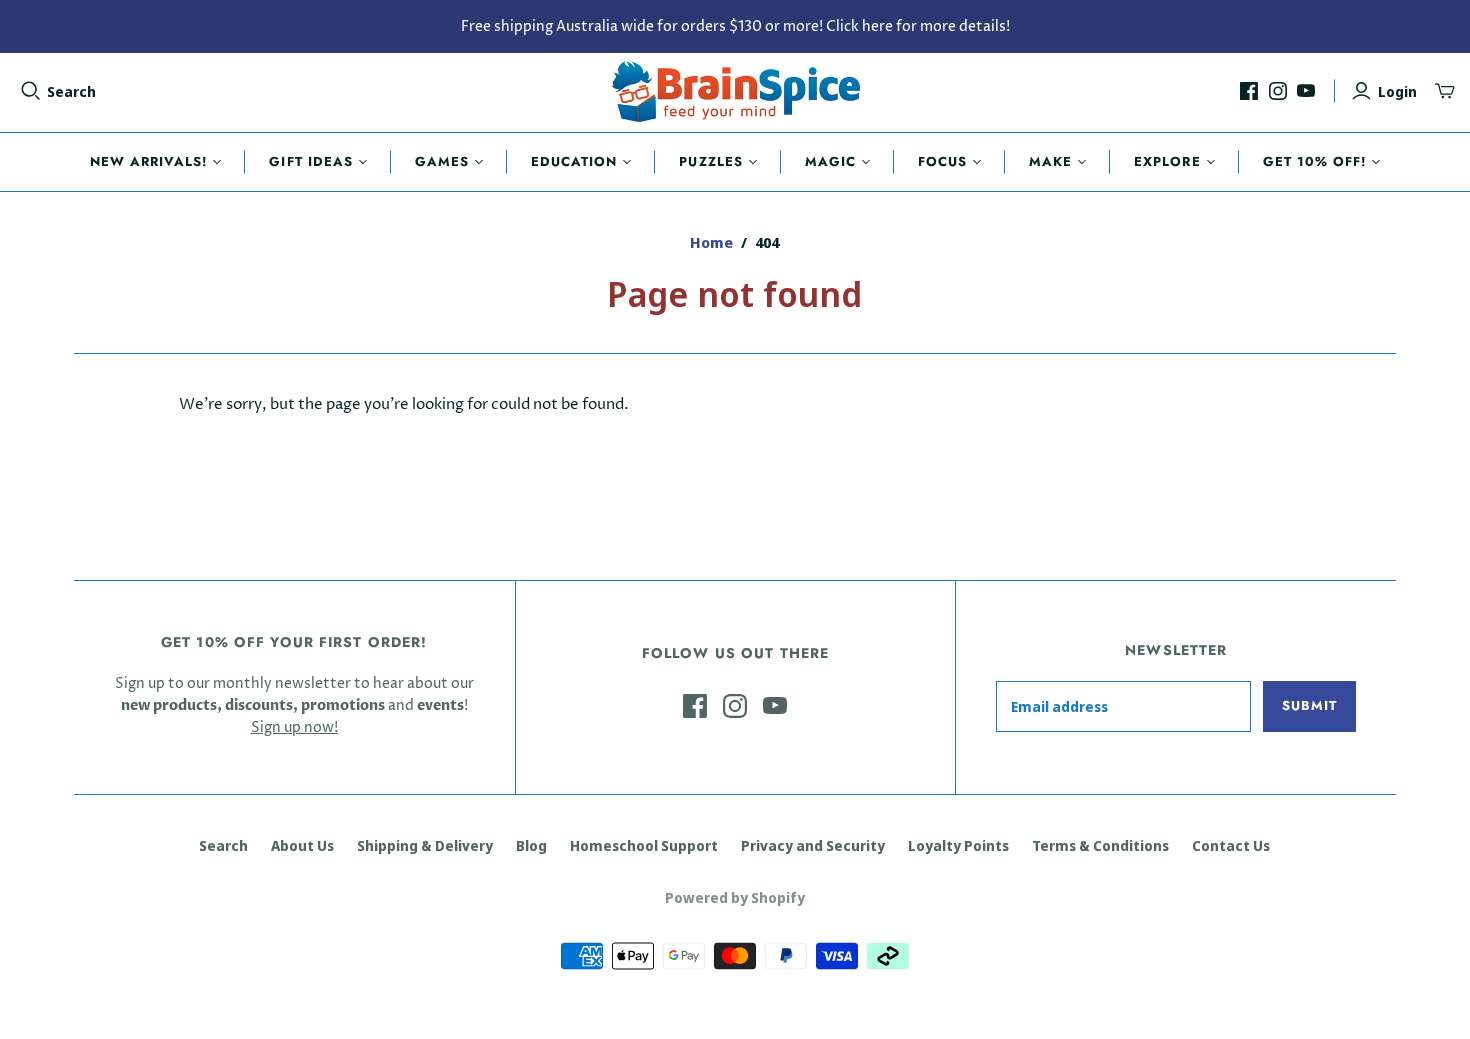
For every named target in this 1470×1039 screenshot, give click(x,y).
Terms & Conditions (1100, 845)
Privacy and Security (813, 845)
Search (71, 91)
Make (1050, 161)
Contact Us (1231, 845)
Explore (1167, 161)
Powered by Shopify (735, 897)
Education (574, 161)
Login (1397, 91)
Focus (942, 161)
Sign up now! (294, 727)
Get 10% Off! (1314, 161)
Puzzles (710, 161)
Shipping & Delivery (425, 845)
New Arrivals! (149, 161)
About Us (302, 845)
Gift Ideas (310, 161)
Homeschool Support (644, 845)
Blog (531, 845)
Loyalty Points (958, 845)
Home (711, 242)
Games (442, 161)
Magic (830, 161)
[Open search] (31, 91)
